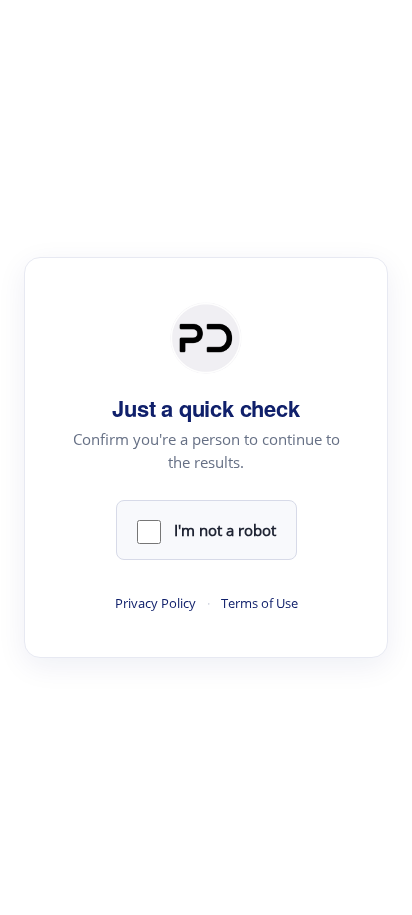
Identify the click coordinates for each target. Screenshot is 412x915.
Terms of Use (259, 603)
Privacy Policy (155, 603)
